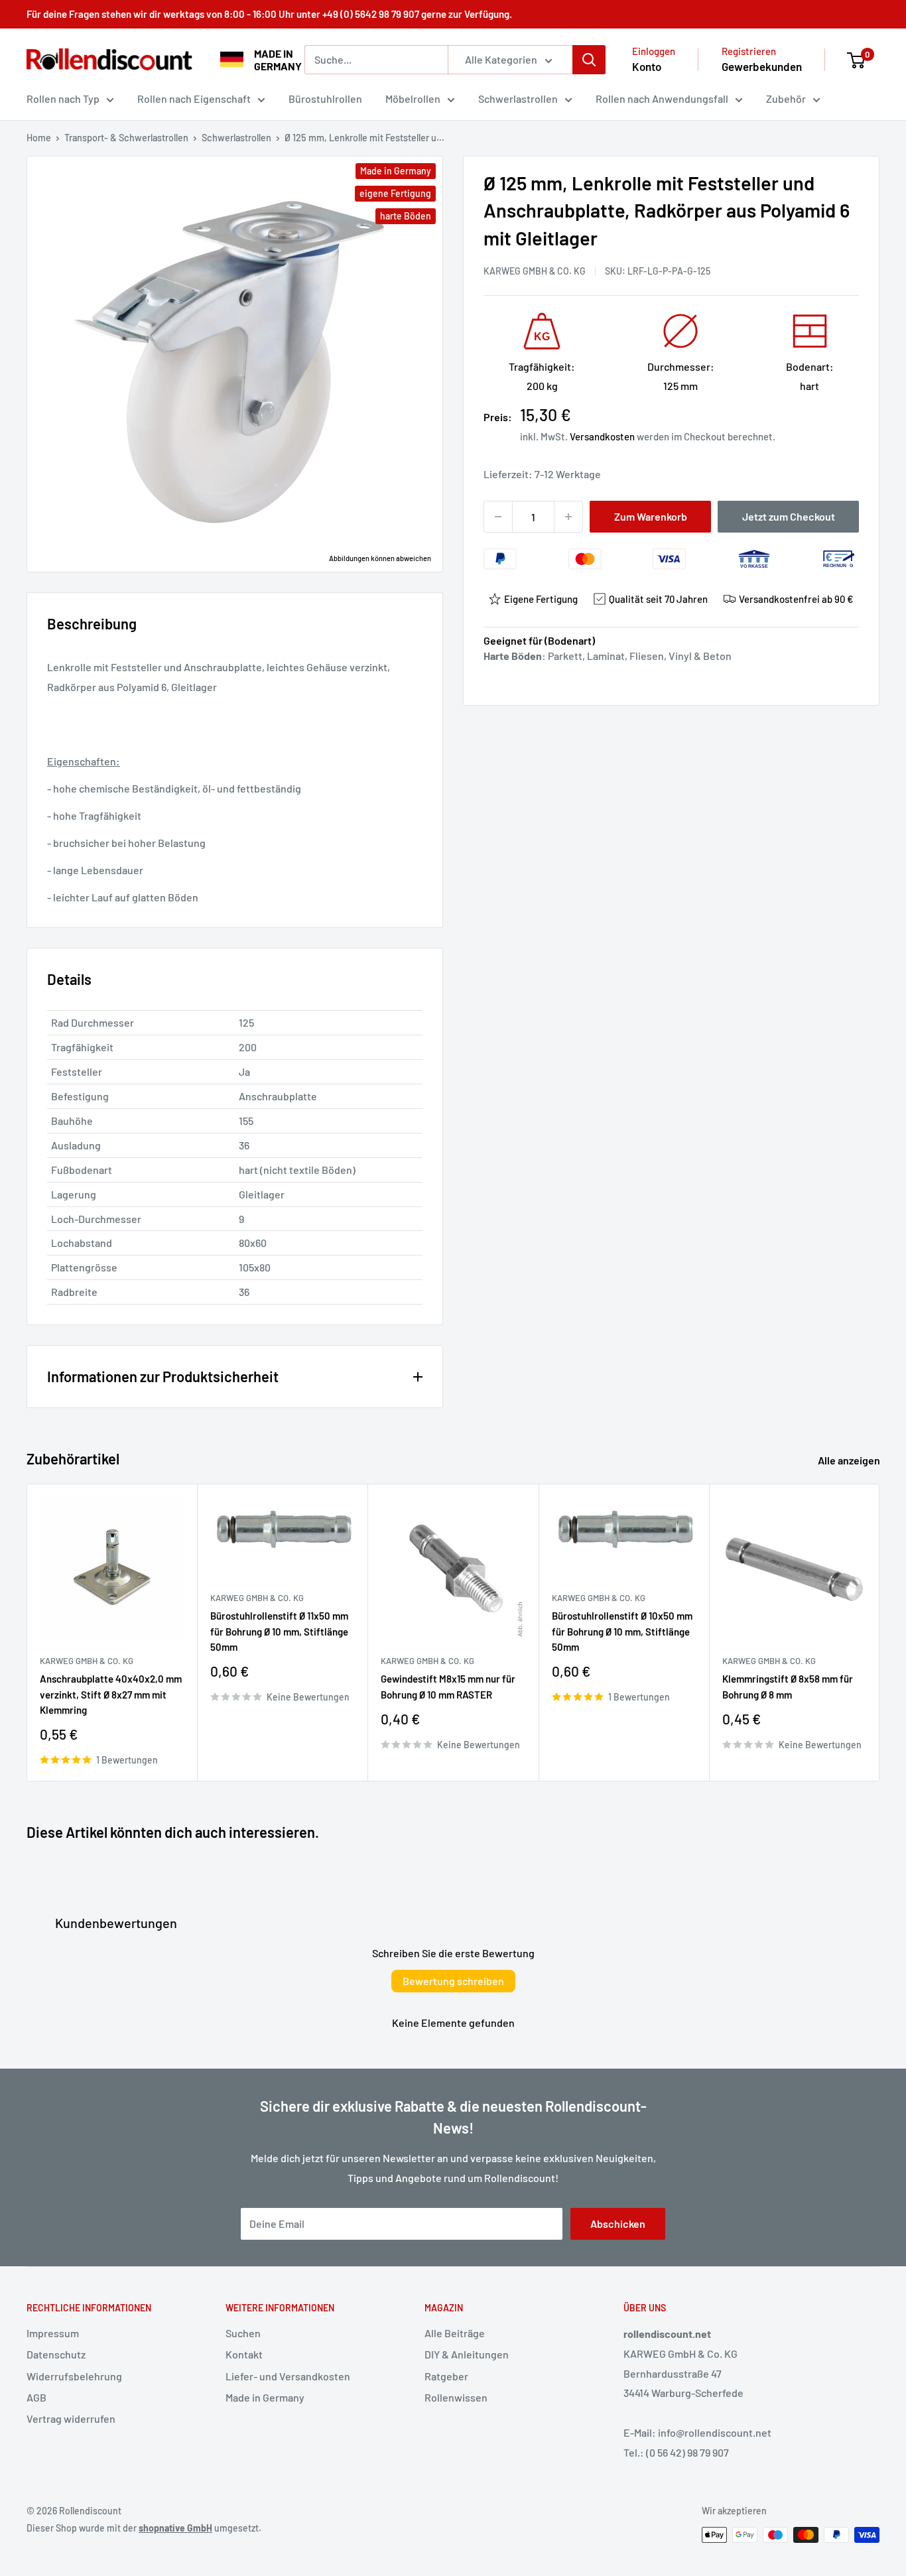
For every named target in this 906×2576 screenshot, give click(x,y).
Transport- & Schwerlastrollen (126, 138)
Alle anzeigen (850, 1460)
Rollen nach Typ (63, 98)
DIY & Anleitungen (467, 2354)
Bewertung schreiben (453, 1981)
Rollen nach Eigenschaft (194, 98)
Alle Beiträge (455, 2333)
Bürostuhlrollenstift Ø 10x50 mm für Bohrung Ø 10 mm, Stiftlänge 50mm (622, 1631)
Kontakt (244, 2354)
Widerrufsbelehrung (74, 2376)
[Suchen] (589, 60)
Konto (647, 66)
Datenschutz (56, 2354)
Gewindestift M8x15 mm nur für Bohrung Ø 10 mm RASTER (448, 1686)
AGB (36, 2397)
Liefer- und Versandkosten (288, 2376)
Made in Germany (265, 2397)
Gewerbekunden (762, 66)
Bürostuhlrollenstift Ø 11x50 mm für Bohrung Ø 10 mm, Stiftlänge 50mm (279, 1631)
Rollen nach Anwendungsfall (662, 98)
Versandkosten (602, 436)
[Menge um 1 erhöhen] (568, 517)
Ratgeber (446, 2376)
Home (39, 138)
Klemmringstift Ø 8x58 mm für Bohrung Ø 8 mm (788, 1686)
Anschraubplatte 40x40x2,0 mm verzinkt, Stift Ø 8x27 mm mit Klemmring (111, 1694)
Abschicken (618, 2223)
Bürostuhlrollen (325, 98)
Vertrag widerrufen (71, 2418)
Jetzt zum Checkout (789, 516)
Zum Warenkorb (651, 516)
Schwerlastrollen (518, 98)
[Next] (880, 1633)
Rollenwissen (456, 2397)
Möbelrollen (413, 98)
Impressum (53, 2333)
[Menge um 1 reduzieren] (498, 517)
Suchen (243, 2333)
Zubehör (786, 98)
